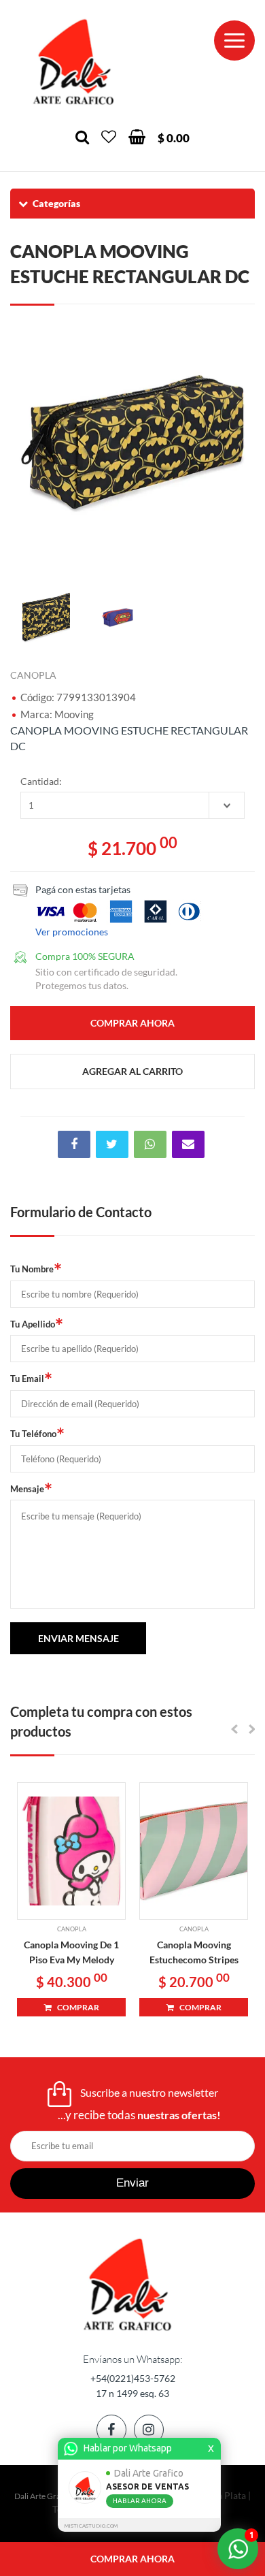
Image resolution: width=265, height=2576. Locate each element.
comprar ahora (132, 2559)
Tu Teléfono (37, 1434)
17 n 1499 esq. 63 (132, 2393)
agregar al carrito (132, 1071)
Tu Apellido (37, 1324)
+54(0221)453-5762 (133, 2378)
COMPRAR (75, 2007)
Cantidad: (41, 781)
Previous (27, 444)
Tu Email (31, 1379)
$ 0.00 (174, 138)
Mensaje (31, 1489)
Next (238, 444)
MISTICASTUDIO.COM (91, 2526)
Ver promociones (72, 932)
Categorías (56, 203)
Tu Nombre (36, 1269)
